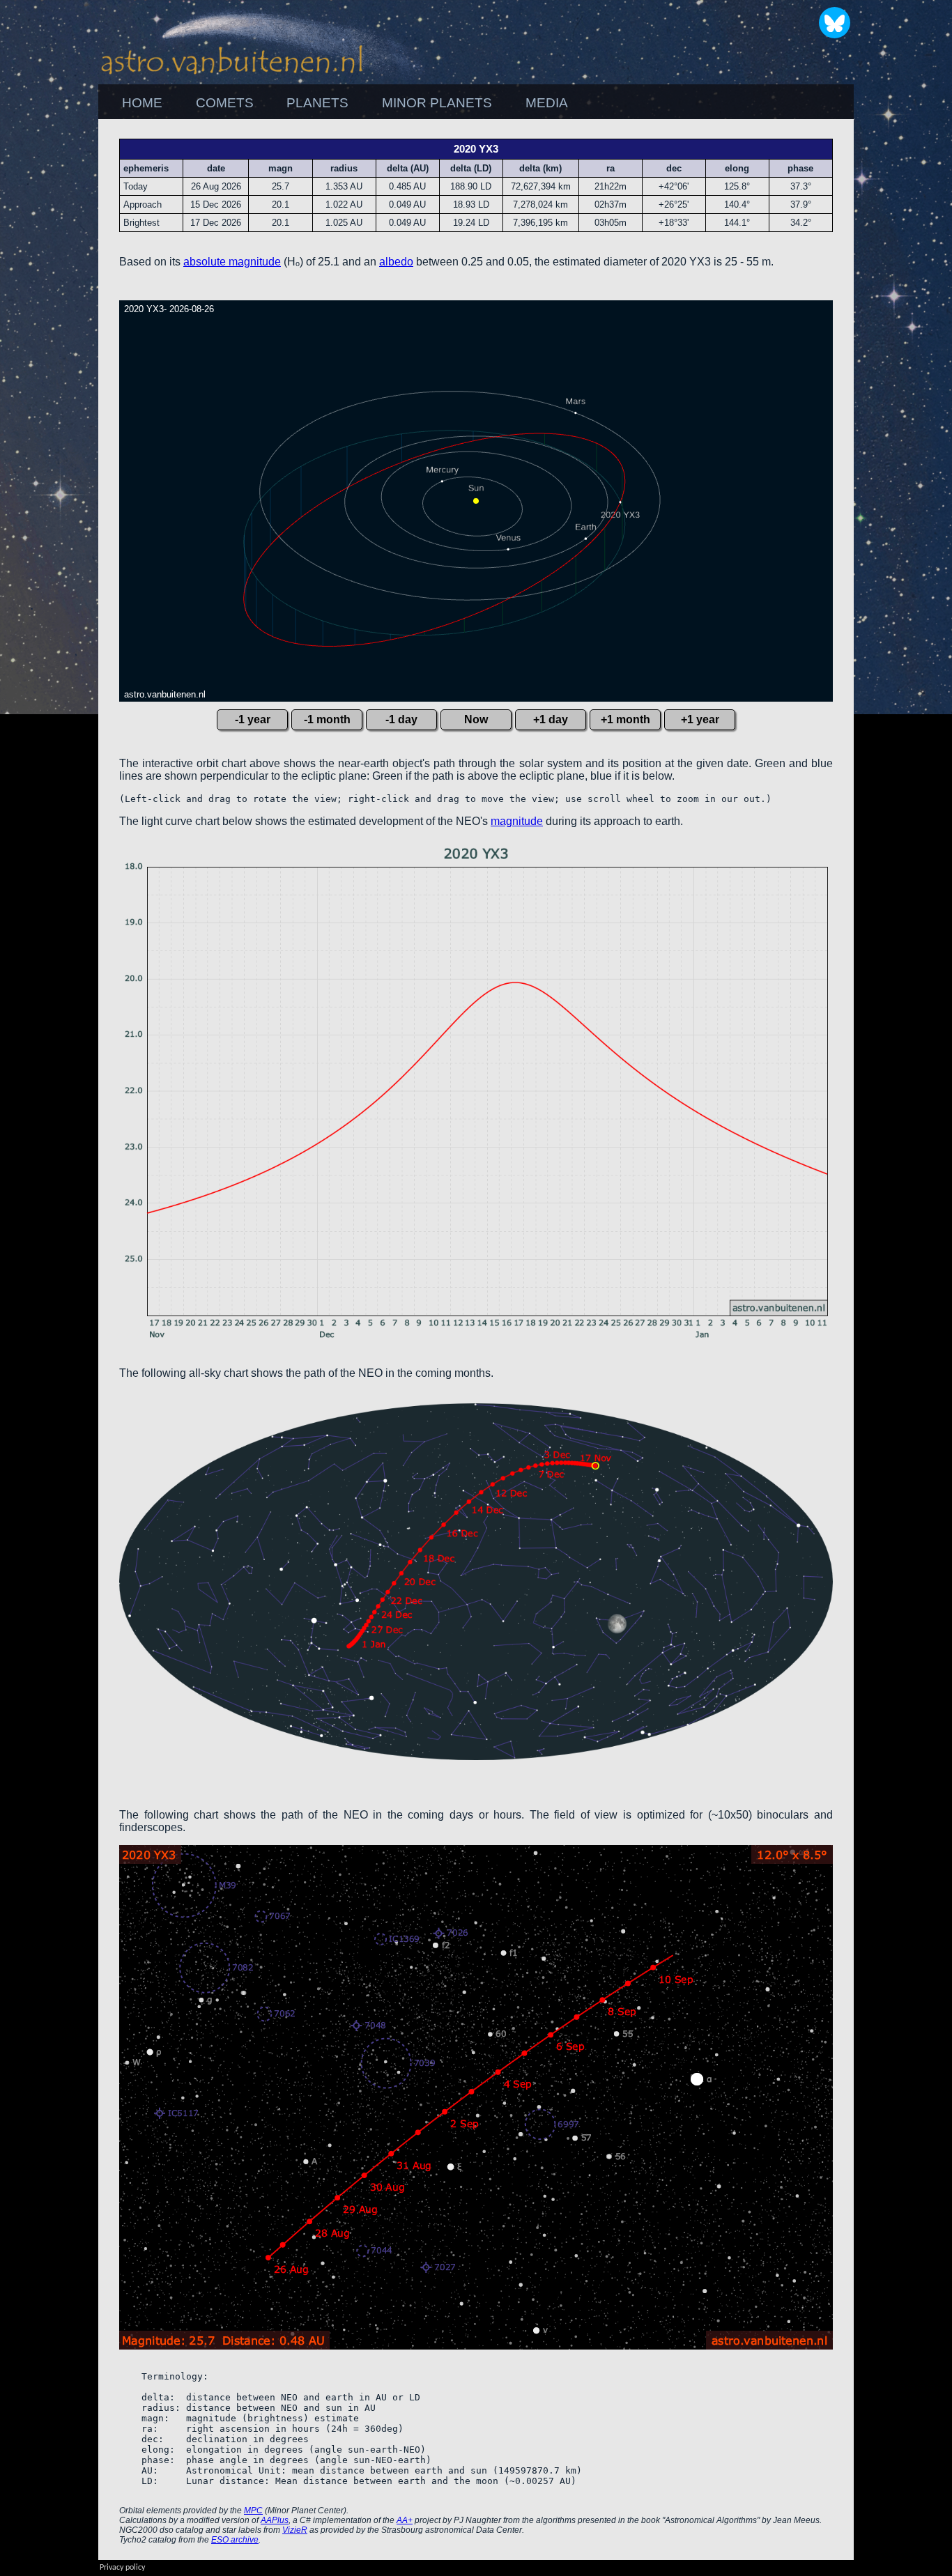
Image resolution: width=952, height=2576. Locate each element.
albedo (396, 262)
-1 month (327, 719)
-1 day (401, 719)
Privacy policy (122, 2568)
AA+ (405, 2520)
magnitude (517, 821)
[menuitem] (142, 103)
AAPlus (275, 2520)
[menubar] (345, 103)
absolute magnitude (232, 262)
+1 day (551, 719)
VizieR (295, 2530)
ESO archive (235, 2540)
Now (476, 719)
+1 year (700, 719)
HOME (142, 103)
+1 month (625, 719)
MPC (253, 2511)
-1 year (253, 719)
